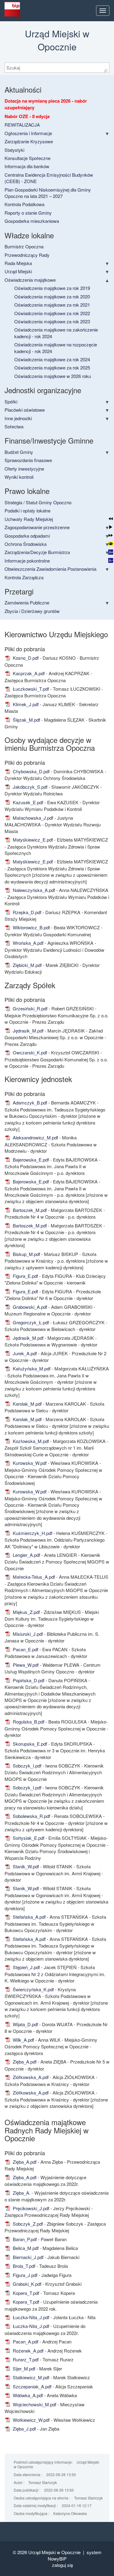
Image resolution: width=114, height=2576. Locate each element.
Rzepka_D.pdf (26, 912)
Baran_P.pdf (24, 2239)
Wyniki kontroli (19, 477)
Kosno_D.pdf (25, 658)
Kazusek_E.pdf (27, 802)
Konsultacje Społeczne (28, 158)
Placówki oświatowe (25, 410)
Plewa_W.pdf (25, 1665)
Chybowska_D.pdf (31, 771)
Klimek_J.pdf (25, 704)
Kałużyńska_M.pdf (31, 1368)
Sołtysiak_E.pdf (28, 1838)
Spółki (11, 402)
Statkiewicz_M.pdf (30, 2377)
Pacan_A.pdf (25, 2341)
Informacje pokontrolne (27, 561)
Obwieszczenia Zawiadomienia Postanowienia (50, 569)
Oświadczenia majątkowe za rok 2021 (52, 305)
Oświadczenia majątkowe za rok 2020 (52, 296)
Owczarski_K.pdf (29, 1052)
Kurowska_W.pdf (29, 1463)
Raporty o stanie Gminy (28, 213)
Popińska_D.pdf (28, 1680)
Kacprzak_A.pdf (28, 673)
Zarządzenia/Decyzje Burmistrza (37, 552)
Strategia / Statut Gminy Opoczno (38, 502)
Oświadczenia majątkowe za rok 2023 (52, 321)
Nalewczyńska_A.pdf (33, 890)
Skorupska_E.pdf (29, 1744)
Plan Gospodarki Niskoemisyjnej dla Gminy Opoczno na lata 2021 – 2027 (48, 193)
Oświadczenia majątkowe (30, 280)
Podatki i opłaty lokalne (28, 510)
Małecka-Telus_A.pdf (33, 1577)
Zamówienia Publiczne (27, 602)
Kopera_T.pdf (25, 2293)
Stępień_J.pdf (26, 1967)
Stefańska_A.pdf (29, 1917)
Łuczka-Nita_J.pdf (30, 2317)
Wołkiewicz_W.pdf (31, 2420)
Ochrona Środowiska (26, 544)
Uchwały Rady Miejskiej (29, 519)
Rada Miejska (18, 263)
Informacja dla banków (27, 166)
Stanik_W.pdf (25, 1866)
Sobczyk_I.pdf (26, 1766)
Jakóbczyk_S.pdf (29, 787)
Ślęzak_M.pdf (26, 720)
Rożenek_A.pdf (28, 2351)
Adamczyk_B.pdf (29, 1103)
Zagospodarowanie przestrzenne (37, 527)
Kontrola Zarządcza (24, 577)
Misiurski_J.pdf (27, 1634)
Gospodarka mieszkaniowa (32, 221)
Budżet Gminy (19, 452)
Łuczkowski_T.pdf (30, 689)
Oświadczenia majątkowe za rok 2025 (52, 368)
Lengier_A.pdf (26, 1555)
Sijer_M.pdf (23, 2368)
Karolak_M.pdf (27, 1404)
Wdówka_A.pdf (27, 2395)
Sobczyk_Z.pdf (27, 2224)
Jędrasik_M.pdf (28, 1031)
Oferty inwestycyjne (24, 469)
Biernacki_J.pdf (28, 2257)
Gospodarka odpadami (27, 536)
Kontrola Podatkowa (24, 204)
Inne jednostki (18, 418)
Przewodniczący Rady (27, 255)
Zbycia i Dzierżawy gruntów (32, 611)
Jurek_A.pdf (24, 1353)
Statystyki (14, 150)
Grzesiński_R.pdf (29, 1008)
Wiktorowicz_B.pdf (31, 927)
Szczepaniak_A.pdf (31, 2386)
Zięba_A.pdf (24, 2062)
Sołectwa (14, 426)
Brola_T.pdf (23, 2266)
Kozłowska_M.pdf (30, 1441)
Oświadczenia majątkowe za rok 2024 (52, 359)
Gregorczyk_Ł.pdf (30, 1322)
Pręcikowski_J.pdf (30, 2208)
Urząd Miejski (18, 271)
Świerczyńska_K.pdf (33, 1989)
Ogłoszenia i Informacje (28, 133)
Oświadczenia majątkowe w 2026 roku (53, 376)
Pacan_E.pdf (25, 1649)
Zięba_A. (21, 2193)
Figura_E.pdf (25, 1276)
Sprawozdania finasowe (28, 460)
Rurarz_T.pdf (25, 2359)
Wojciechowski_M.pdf (34, 2404)
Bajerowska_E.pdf (30, 1160)
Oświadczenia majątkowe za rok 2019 (52, 288)
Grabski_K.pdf (26, 2284)
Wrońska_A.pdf (28, 943)
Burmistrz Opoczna (24, 246)
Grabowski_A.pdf (29, 1307)
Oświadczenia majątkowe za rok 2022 (52, 313)
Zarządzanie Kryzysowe (29, 141)
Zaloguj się (62, 2565)
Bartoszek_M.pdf (29, 1210)
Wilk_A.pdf (23, 2040)
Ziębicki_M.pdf (27, 965)
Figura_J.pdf (24, 2275)
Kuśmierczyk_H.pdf (32, 1533)
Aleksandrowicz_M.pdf (35, 1137)
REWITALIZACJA (22, 125)
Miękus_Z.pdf (26, 1612)
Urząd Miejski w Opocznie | (57, 2552)
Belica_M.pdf (25, 2248)
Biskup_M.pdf (26, 1254)
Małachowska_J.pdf (32, 818)
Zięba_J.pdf (24, 2429)
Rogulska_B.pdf (28, 1722)
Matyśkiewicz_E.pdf (32, 840)
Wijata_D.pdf (25, 2024)
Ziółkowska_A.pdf (30, 2077)
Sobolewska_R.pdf (31, 1816)
